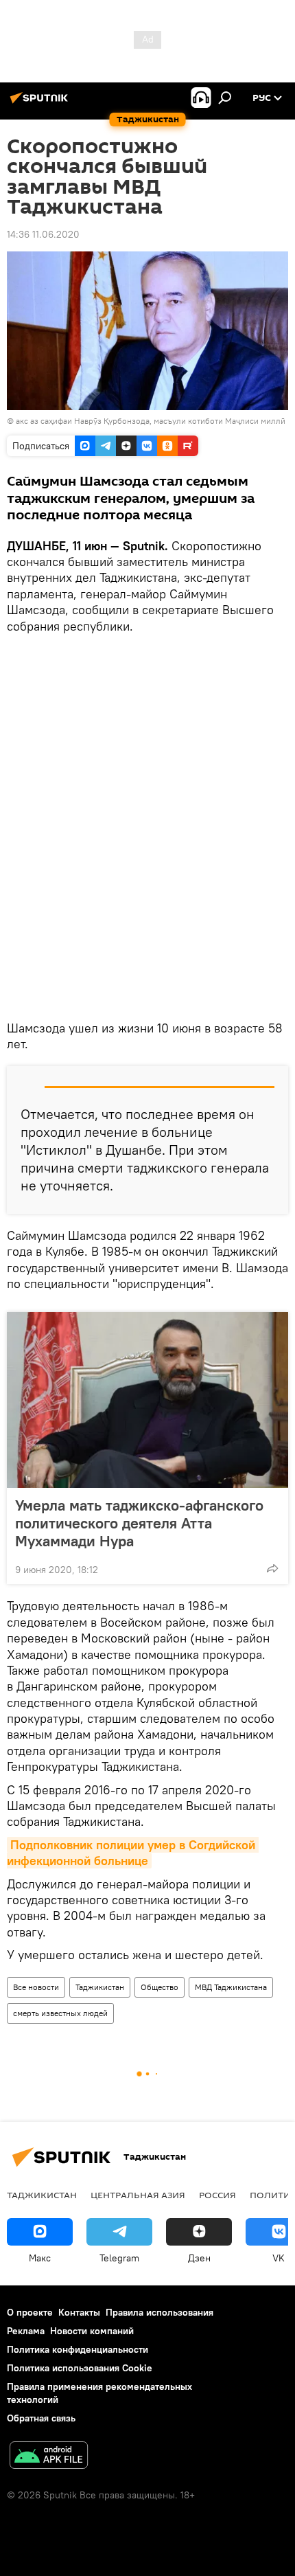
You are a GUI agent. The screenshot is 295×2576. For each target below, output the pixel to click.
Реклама (26, 2331)
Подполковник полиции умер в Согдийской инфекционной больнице (133, 1853)
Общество (160, 1987)
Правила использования (160, 2312)
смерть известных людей (60, 2013)
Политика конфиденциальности (78, 2349)
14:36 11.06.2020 (43, 234)
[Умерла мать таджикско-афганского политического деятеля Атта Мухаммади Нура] (147, 1400)
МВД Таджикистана (231, 1987)
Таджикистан (100, 1987)
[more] (272, 1568)
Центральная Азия (138, 2195)
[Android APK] (49, 2457)
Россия (217, 2195)
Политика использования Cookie (80, 2368)
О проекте (30, 2312)
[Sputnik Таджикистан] (41, 103)
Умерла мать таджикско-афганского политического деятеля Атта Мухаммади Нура (139, 1523)
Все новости (36, 1987)
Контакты (79, 2312)
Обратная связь (41, 2418)
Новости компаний (92, 2331)
